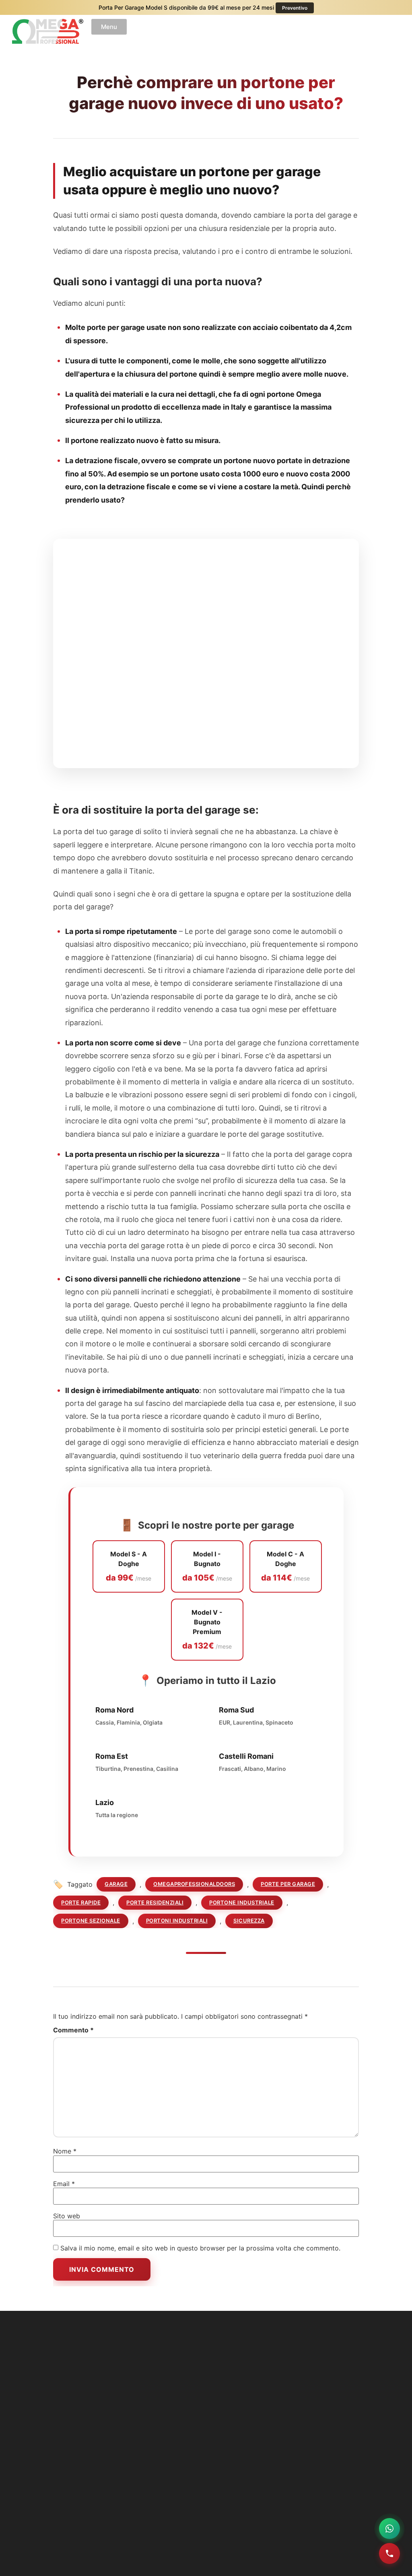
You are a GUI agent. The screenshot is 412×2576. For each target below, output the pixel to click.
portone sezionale (91, 1921)
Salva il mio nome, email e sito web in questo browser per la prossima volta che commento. (200, 2248)
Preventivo (295, 8)
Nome (65, 2151)
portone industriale (242, 1902)
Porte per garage (288, 1884)
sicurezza (249, 1921)
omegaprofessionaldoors (194, 1884)
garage (116, 1884)
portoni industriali (177, 1921)
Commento (73, 2030)
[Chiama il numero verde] (389, 2553)
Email (64, 2184)
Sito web (67, 2216)
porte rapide (81, 1902)
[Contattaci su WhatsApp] (389, 2529)
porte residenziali (155, 1902)
